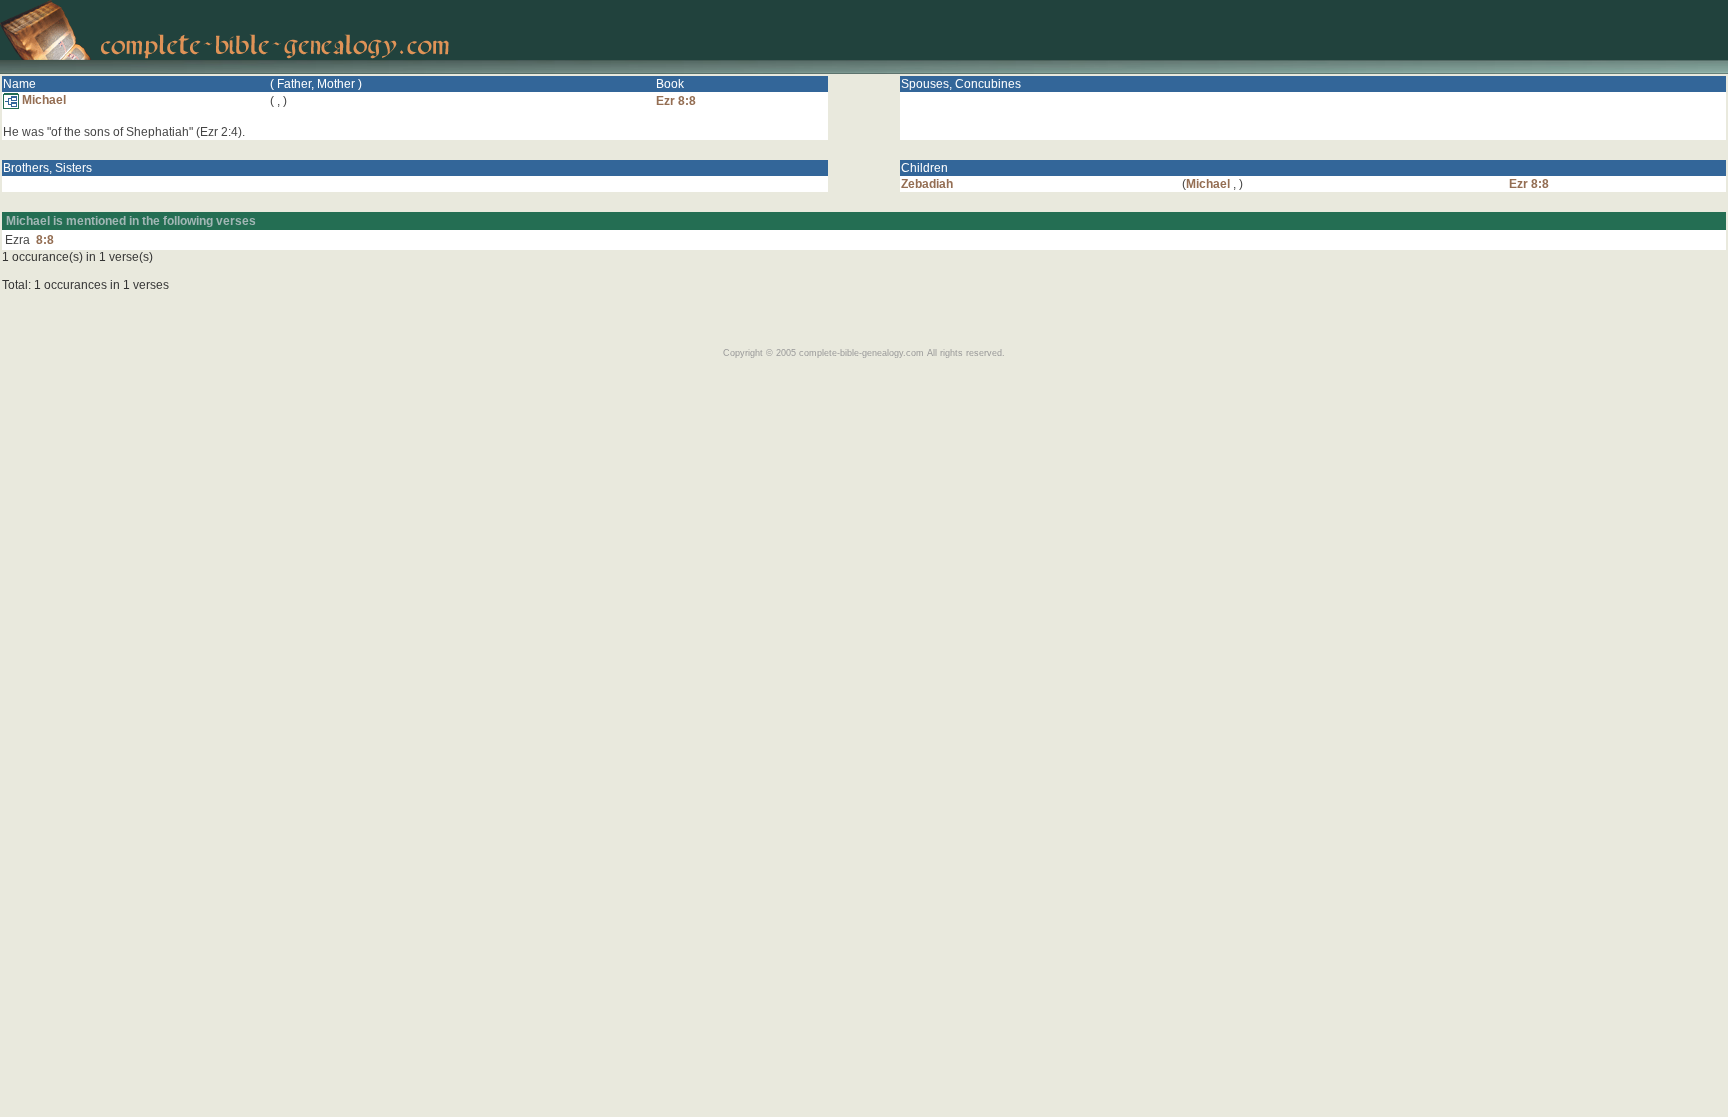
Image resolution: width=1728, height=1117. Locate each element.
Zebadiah (927, 184)
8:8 (45, 240)
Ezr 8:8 (676, 101)
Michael (42, 100)
